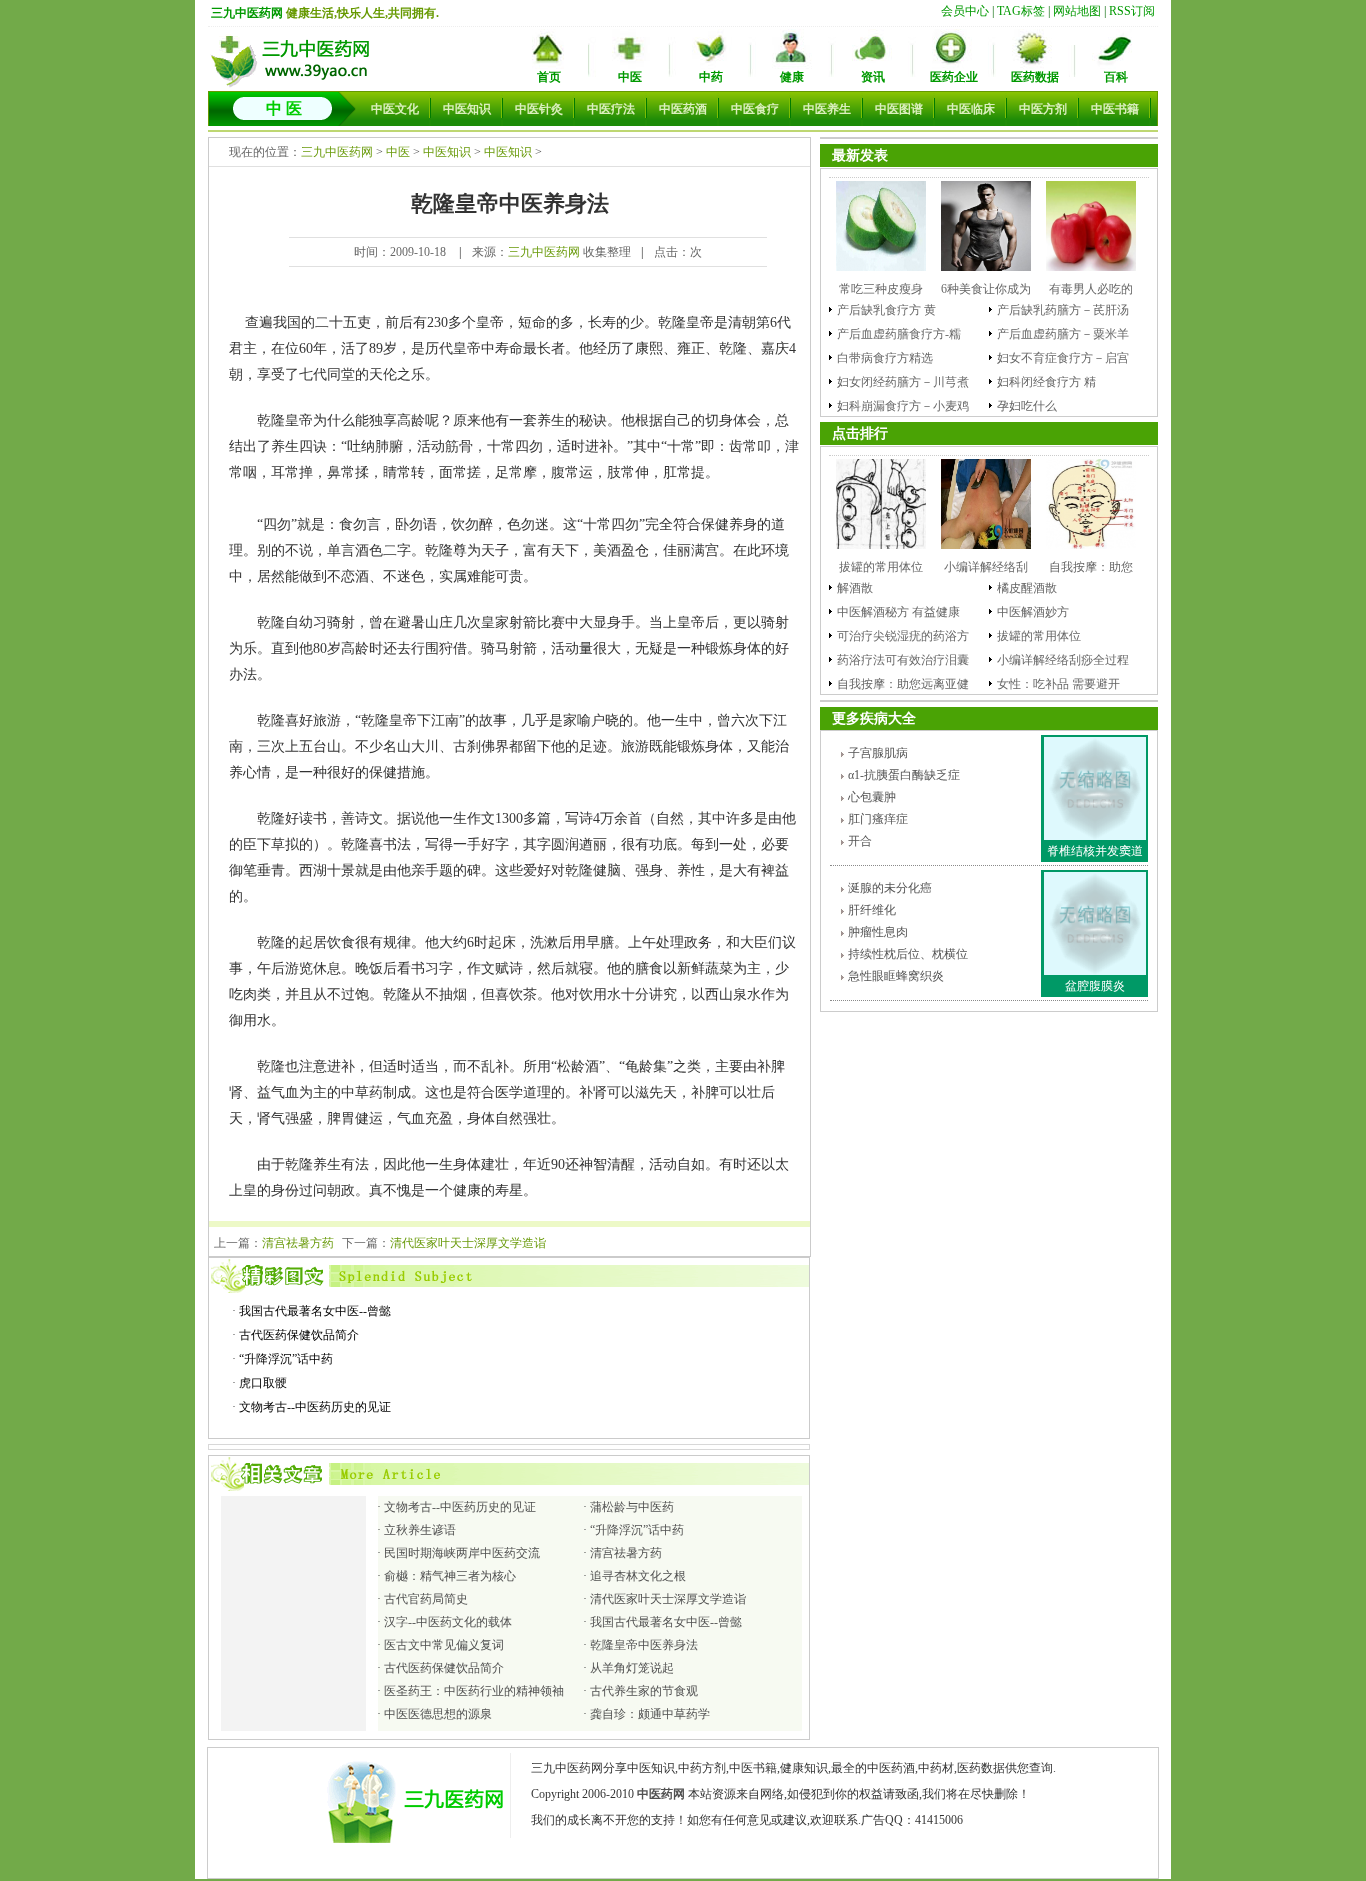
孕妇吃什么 (1027, 406)
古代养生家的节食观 (644, 1691)
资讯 (873, 77)
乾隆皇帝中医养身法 (644, 1645)
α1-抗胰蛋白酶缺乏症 (904, 775)
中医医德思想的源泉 (438, 1714)
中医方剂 (1043, 109)
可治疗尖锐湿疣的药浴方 (903, 636)
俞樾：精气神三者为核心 (450, 1576)
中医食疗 (755, 109)
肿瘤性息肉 (878, 932)
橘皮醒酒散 (1027, 588)
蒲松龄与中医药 (632, 1507)
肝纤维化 (872, 910)
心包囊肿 (872, 797)
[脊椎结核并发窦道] (1095, 836)
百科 (1116, 77)
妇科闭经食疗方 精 (1046, 382)
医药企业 (954, 77)
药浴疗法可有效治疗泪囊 (903, 660)
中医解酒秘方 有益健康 (898, 612)
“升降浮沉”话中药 (286, 1359)
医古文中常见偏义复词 (444, 1645)
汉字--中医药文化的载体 (448, 1622)
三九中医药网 (247, 13)
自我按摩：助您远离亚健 (903, 684)
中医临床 (971, 109)
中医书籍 (1115, 109)
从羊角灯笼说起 (632, 1668)
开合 (860, 841)
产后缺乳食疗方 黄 (886, 310)
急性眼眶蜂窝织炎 (896, 976)
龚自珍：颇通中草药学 (650, 1714)
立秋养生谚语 (420, 1530)
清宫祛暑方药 (298, 1243)
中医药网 (661, 1794)
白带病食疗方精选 (885, 358)
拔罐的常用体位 (1039, 636)
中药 (711, 77)
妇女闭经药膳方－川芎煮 (903, 382)
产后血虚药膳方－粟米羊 (1063, 334)
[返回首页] (293, 85)
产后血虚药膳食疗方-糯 (899, 334)
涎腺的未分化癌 (890, 888)
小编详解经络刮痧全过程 (1063, 660)
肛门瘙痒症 (878, 819)
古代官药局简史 (426, 1599)
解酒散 (855, 588)
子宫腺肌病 (878, 753)
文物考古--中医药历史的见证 (315, 1407)
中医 (630, 77)
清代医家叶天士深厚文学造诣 (468, 1243)
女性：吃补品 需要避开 (1058, 684)
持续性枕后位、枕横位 (908, 954)
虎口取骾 (263, 1383)
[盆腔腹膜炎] (1095, 971)
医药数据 (1035, 77)
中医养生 (827, 109)
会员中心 (965, 11)
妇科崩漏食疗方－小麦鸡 (903, 406)
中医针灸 (539, 109)
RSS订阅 (1132, 11)
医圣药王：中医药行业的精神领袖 (474, 1691)
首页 (549, 77)
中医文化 (395, 109)
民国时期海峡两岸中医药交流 (462, 1553)
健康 (792, 77)
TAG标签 (1021, 11)
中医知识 (467, 109)
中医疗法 (611, 109)
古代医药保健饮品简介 (299, 1335)
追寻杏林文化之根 (638, 1576)
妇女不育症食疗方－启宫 (1063, 358)
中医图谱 (899, 109)
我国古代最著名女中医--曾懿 (315, 1311)
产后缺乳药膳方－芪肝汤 (1063, 310)
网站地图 (1077, 11)
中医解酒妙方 (1033, 612)
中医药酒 (683, 109)
